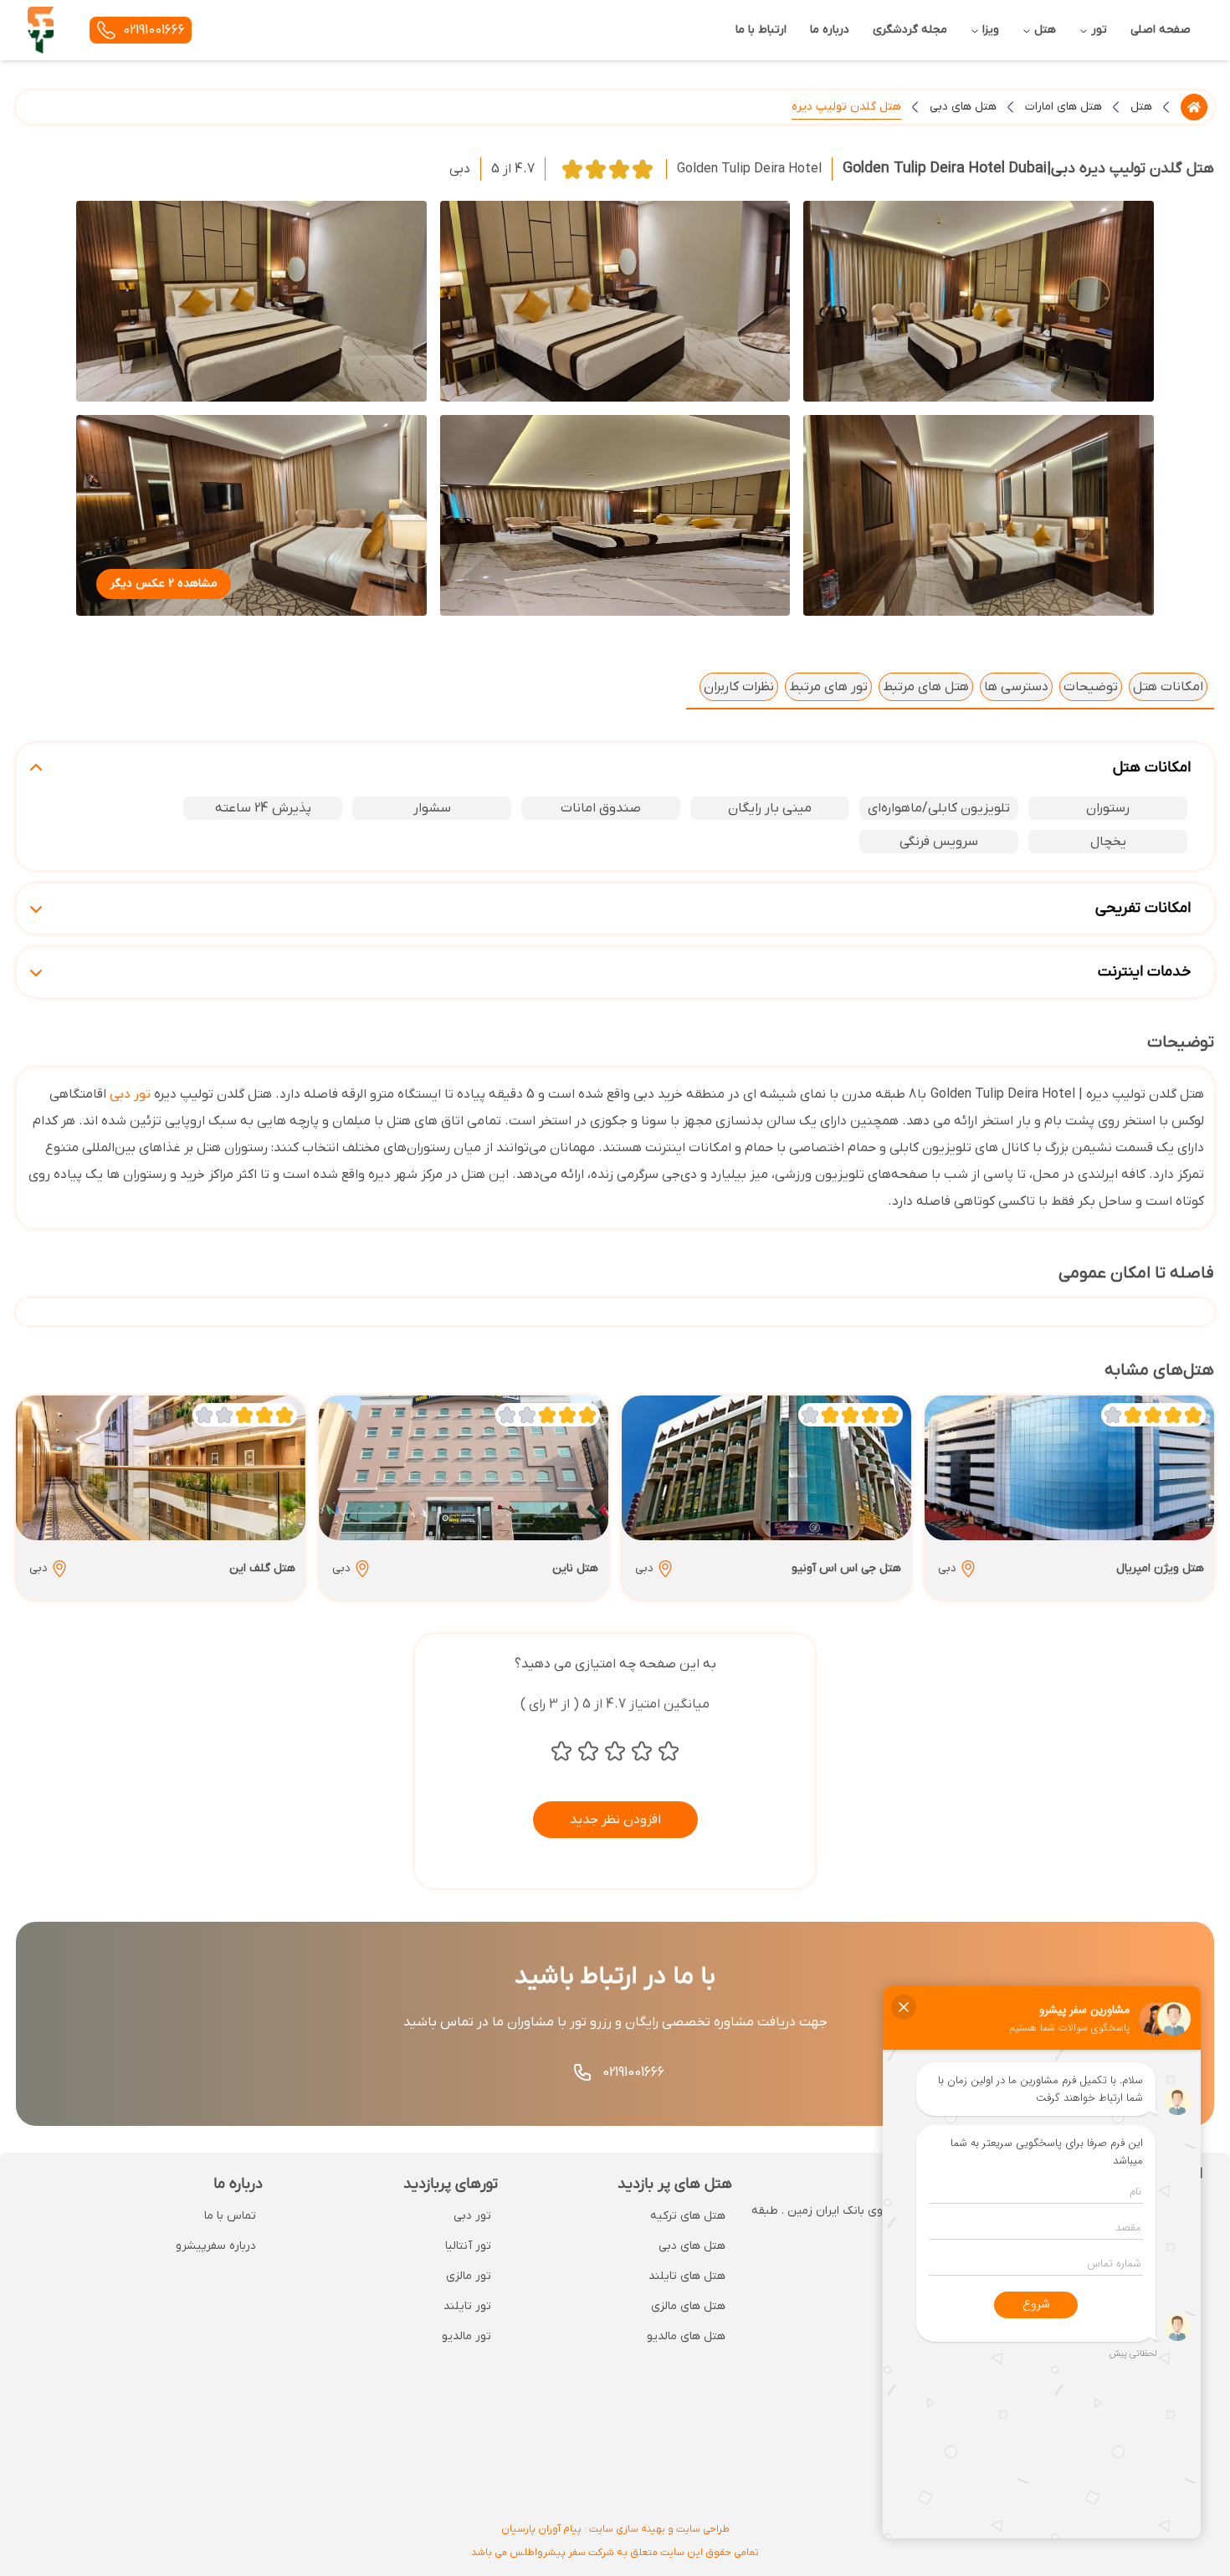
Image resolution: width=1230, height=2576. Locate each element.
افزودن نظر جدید (615, 1820)
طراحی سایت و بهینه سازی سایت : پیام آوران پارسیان (615, 2529)
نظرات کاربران (739, 687)
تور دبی (130, 1094)
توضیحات (1091, 687)
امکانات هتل (1168, 687)
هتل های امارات (1063, 107)
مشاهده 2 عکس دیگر (164, 584)
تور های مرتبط (828, 687)
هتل (1141, 107)
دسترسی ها (1016, 687)
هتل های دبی (963, 107)
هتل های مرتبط (926, 687)
